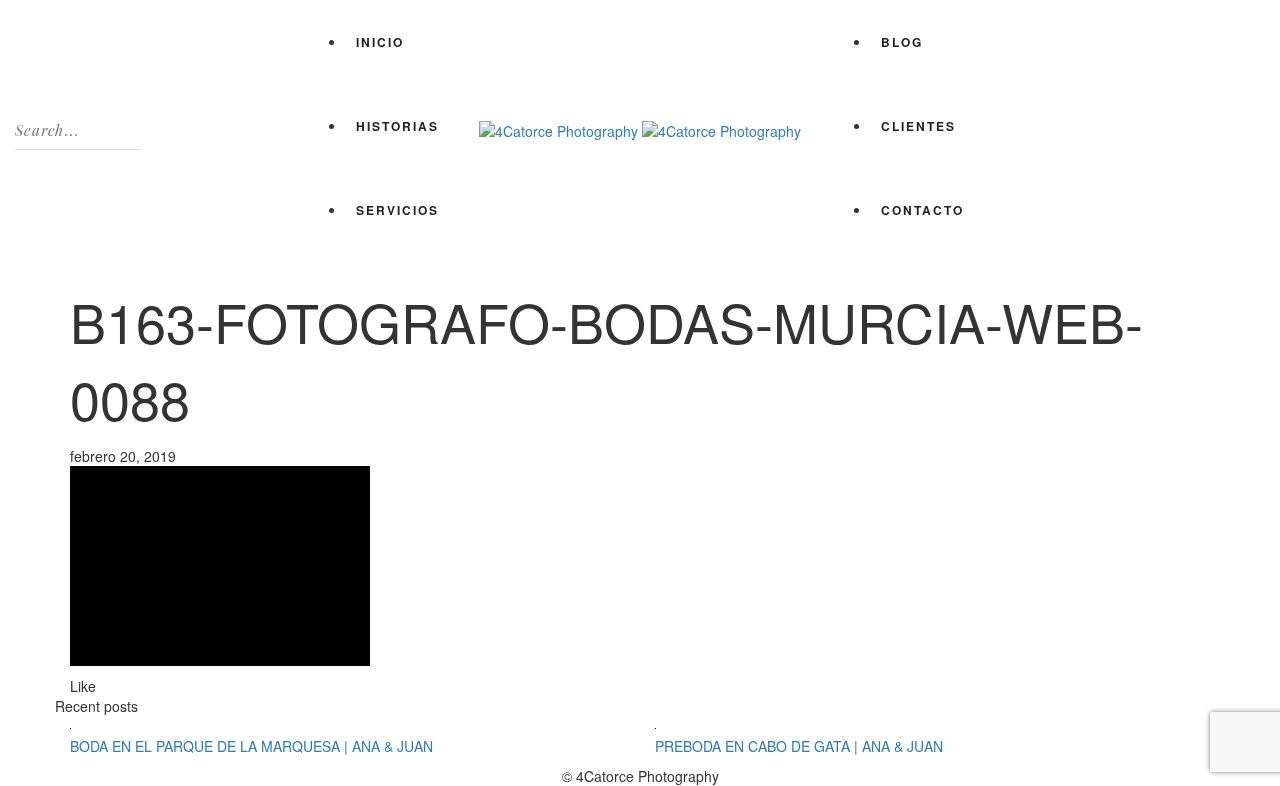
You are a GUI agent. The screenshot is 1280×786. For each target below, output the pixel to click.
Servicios (397, 210)
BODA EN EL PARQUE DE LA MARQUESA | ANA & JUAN (251, 746)
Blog (902, 42)
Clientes (918, 126)
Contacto (922, 210)
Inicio (380, 42)
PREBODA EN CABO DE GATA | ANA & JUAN (799, 746)
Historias (397, 126)
